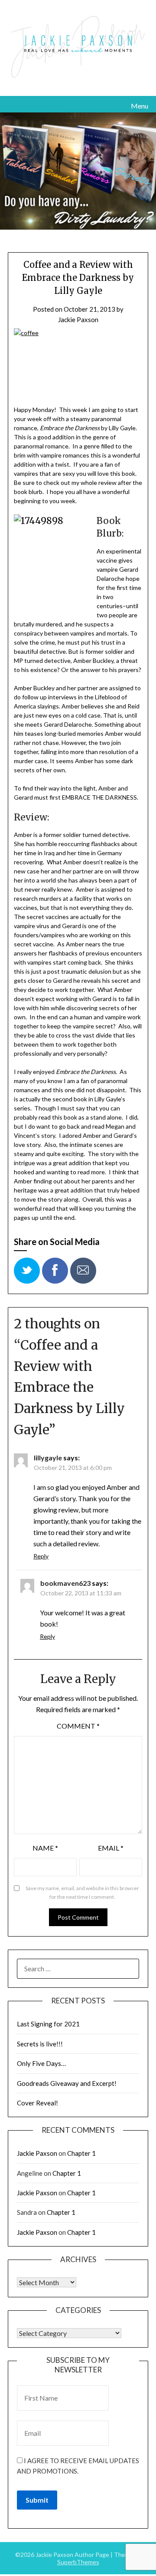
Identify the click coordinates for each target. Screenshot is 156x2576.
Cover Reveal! (37, 2103)
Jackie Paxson (78, 320)
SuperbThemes (78, 2562)
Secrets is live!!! (40, 2044)
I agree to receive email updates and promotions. (78, 2466)
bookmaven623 (65, 1583)
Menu (140, 106)
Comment (78, 1726)
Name (45, 1848)
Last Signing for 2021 (48, 2024)
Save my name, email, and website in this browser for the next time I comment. (82, 1892)
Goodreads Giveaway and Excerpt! (67, 2083)
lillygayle (48, 1458)
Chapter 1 (81, 2153)
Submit (37, 2500)
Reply (41, 1556)
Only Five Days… (41, 2063)
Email (111, 1848)
